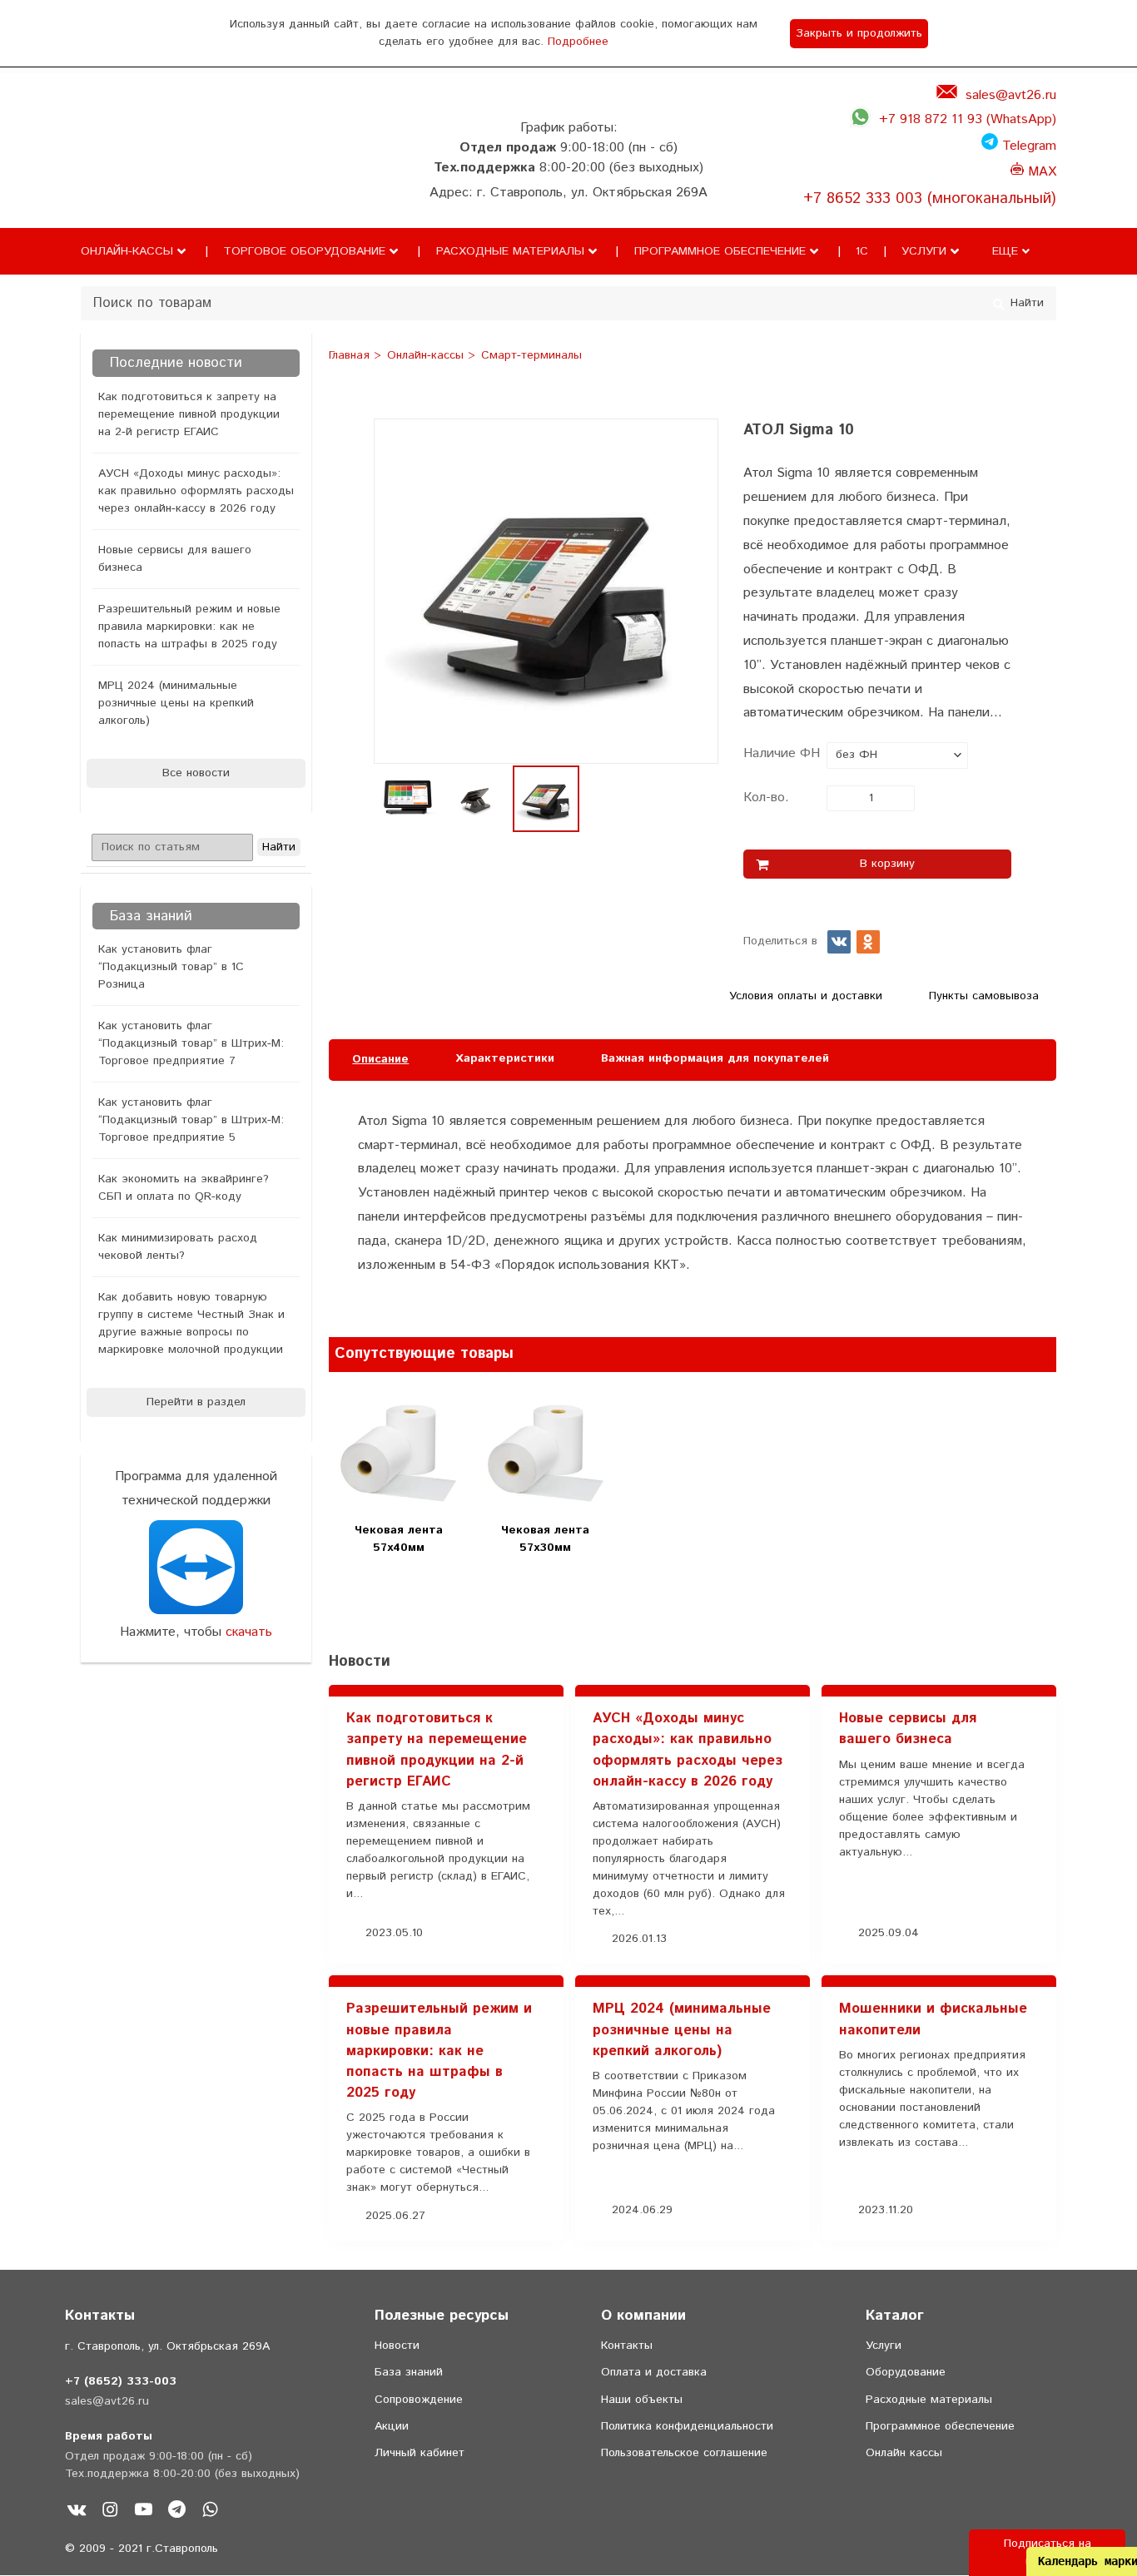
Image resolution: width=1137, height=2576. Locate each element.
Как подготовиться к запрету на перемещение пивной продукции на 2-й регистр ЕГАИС (189, 414)
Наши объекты (642, 2400)
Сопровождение (419, 2400)
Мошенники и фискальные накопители (933, 2019)
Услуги (924, 251)
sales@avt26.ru (1011, 95)
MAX (1040, 172)
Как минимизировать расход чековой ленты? (178, 1247)
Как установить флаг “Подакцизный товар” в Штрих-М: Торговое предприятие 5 (191, 1120)
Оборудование (906, 2372)
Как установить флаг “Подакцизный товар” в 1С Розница (171, 967)
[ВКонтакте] (839, 942)
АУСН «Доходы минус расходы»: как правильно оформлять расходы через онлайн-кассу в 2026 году (196, 491)
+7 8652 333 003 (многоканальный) (930, 198)
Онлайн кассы (904, 2453)
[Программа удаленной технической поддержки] (196, 1567)
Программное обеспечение (720, 251)
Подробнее (578, 42)
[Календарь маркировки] (1026, 1313)
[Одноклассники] (868, 942)
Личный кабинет (420, 2453)
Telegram (1027, 146)
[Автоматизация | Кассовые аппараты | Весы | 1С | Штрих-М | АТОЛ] (114, 177)
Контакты (627, 2346)
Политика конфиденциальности (687, 2426)
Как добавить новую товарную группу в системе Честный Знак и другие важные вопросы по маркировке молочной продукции (191, 1323)
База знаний (409, 2372)
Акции (392, 2426)
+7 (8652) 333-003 (121, 2381)
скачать (249, 1632)
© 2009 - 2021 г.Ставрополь (142, 2549)
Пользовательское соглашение (684, 2453)
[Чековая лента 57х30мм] (546, 1453)
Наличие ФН (782, 753)
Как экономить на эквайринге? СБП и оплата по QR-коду (184, 1188)
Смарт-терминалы (531, 356)
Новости (397, 2346)
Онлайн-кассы (127, 251)
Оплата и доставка (654, 2372)
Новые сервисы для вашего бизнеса (175, 559)
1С (862, 251)
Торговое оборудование (304, 251)
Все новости (196, 773)
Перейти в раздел (196, 1402)
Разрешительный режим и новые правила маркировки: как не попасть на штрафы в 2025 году (189, 627)
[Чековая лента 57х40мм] (398, 1453)
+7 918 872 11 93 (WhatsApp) (968, 119)
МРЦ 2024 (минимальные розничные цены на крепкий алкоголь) (176, 703)
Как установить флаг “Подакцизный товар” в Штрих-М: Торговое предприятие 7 (191, 1043)
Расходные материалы (510, 251)
